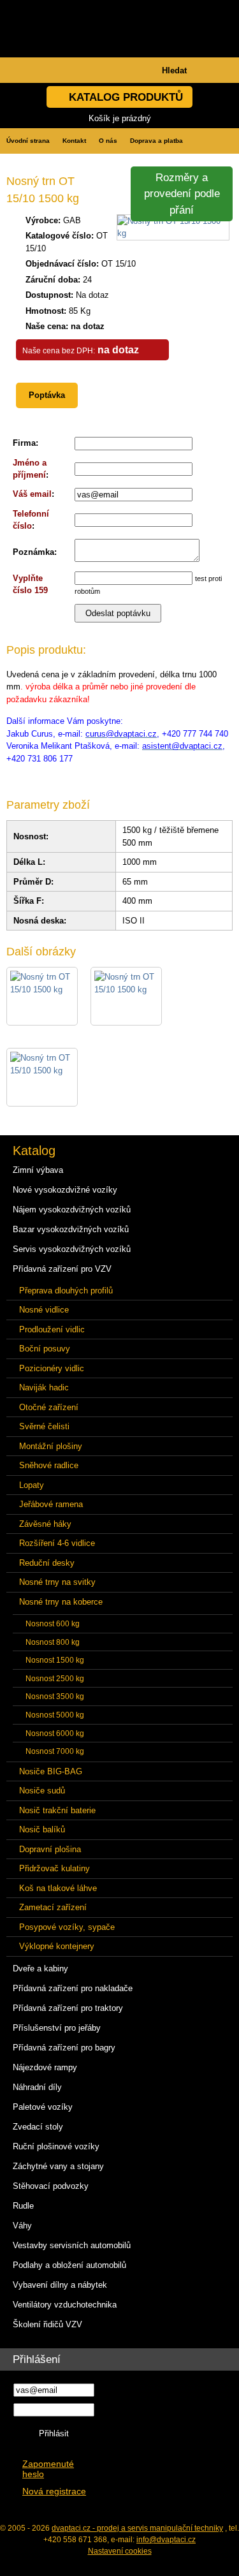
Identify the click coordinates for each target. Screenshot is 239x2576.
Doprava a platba (156, 141)
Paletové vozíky (43, 2107)
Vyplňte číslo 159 (30, 585)
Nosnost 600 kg (53, 1623)
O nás (108, 141)
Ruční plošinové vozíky (56, 2146)
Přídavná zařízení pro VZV (62, 1269)
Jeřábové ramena (51, 1504)
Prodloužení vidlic (52, 1329)
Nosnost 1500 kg (55, 1660)
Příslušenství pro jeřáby (57, 2028)
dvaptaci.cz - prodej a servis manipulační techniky (137, 2528)
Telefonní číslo (31, 520)
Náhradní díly (37, 2087)
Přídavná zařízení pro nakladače (73, 1988)
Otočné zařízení (49, 1407)
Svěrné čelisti (44, 1426)
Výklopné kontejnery (57, 1946)
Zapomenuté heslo (48, 2469)
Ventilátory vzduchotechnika (65, 2305)
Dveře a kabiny (40, 1969)
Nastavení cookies (120, 2551)
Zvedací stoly (38, 2127)
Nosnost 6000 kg (55, 1733)
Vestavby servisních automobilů (72, 2245)
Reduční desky (47, 1563)
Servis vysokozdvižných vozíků (72, 1249)
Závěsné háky (45, 1524)
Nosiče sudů (42, 1791)
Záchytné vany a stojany (58, 2166)
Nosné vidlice (44, 1310)
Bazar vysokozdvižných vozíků (71, 1229)
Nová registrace (54, 2491)
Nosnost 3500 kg (55, 1696)
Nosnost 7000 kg (55, 1751)
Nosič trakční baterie (57, 1810)
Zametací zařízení (53, 1907)
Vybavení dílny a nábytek (60, 2285)
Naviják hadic (44, 1387)
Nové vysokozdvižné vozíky (65, 1190)
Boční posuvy (45, 1349)
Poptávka (47, 395)
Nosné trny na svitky (57, 1582)
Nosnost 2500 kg (55, 1678)
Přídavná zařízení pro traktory (68, 2008)
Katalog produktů (126, 97)
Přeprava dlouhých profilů (66, 1291)
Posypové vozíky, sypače (67, 1927)
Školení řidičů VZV (47, 2324)
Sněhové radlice (49, 1465)
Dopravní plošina (50, 1849)
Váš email (32, 494)
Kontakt (74, 141)
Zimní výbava (38, 1170)
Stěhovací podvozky (51, 2186)
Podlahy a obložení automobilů (69, 2265)
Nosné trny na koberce (61, 1602)
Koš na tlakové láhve (58, 1888)
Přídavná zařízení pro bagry (64, 2048)
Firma (24, 443)
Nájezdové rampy (45, 2067)
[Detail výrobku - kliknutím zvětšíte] (173, 233)
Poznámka (33, 552)
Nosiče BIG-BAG (51, 1771)
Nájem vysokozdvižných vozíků (72, 1210)
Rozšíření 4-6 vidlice (57, 1543)
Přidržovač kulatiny (54, 1868)
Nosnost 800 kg (53, 1642)
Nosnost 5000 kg (55, 1715)
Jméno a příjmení (30, 469)
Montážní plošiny (51, 1446)
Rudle (23, 2206)
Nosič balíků (42, 1829)
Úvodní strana (28, 141)
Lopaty (32, 1485)
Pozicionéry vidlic (52, 1368)
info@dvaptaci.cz (166, 2540)
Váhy (22, 2226)
